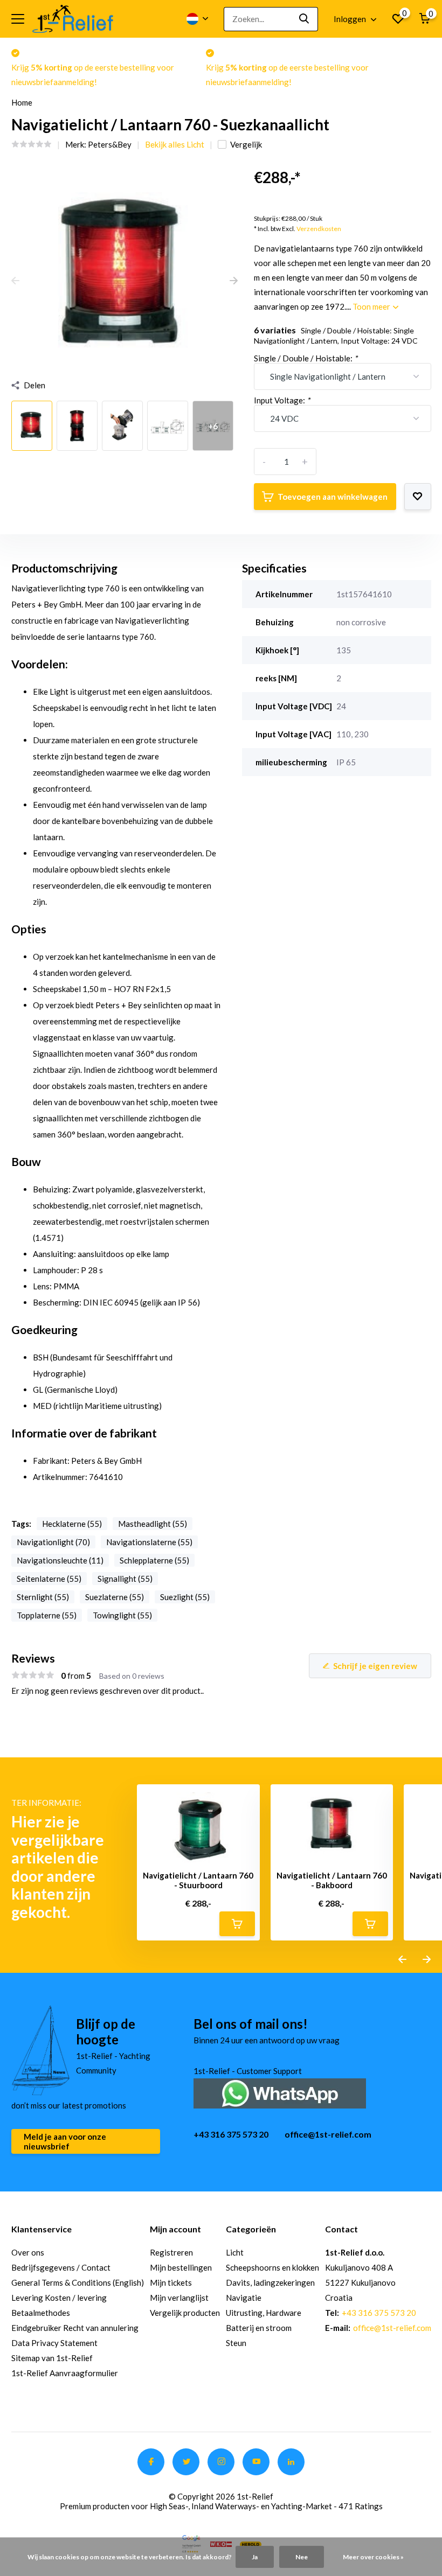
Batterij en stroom (259, 2328)
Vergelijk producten (185, 2313)
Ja (255, 2557)
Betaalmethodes (41, 2313)
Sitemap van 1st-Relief (52, 2358)
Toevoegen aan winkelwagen (333, 497)
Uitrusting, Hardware (264, 2313)
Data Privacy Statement (54, 2343)
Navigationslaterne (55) (149, 1542)
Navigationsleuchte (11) (60, 1560)
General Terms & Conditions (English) (78, 2282)
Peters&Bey (110, 144)
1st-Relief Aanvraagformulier (65, 2373)
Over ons (28, 2252)
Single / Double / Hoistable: (306, 358)
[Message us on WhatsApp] (280, 2092)
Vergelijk (246, 144)
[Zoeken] (305, 19)
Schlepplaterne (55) (154, 1560)
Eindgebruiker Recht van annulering (75, 2328)
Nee (302, 2557)
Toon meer (372, 306)
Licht (235, 2252)
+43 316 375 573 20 (231, 2134)
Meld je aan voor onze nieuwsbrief (65, 2141)
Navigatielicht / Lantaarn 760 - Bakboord (332, 1880)
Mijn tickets (171, 2282)
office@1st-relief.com (328, 2134)
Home (22, 102)
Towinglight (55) (122, 1615)
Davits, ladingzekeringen (270, 2282)
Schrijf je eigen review (375, 1666)
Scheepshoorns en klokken (272, 2267)
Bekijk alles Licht (175, 144)
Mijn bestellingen (181, 2267)
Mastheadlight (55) (153, 1524)
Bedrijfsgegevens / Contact (61, 2267)
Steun (236, 2343)
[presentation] (15, 281)
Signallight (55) (125, 1579)
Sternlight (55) (43, 1597)
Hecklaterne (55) (72, 1524)
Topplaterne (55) (47, 1615)
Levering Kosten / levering (59, 2298)
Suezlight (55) (185, 1597)
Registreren (171, 2252)
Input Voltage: (282, 400)
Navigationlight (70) (53, 1542)
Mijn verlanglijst (179, 2298)
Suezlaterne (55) (115, 1597)
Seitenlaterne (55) (49, 1579)
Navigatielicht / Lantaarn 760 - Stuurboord (198, 1880)
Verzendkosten (319, 229)
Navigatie (244, 2298)
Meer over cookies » (373, 2557)
